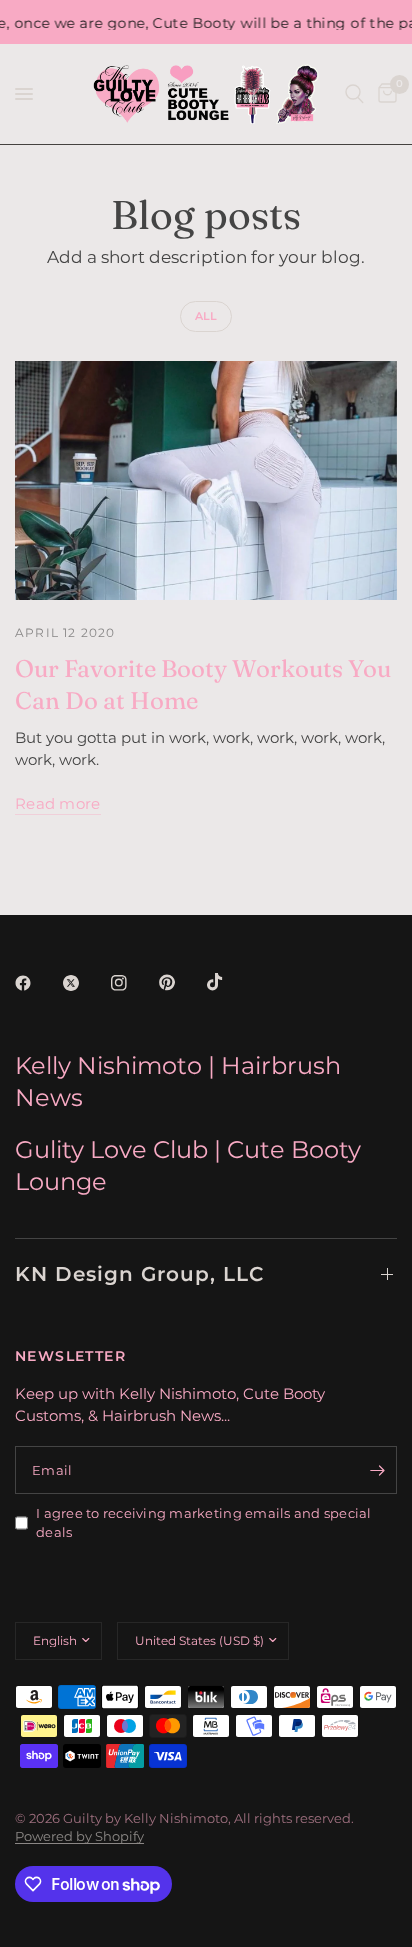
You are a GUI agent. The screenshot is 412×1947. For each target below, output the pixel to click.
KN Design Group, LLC (139, 1274)
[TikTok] (229, 982)
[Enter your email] (377, 1470)
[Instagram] (133, 983)
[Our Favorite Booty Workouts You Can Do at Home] (206, 480)
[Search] (354, 94)
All (206, 316)
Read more (58, 803)
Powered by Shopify (79, 1836)
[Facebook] (37, 983)
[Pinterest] (181, 983)
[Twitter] (85, 983)
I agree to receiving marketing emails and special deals (204, 1522)
